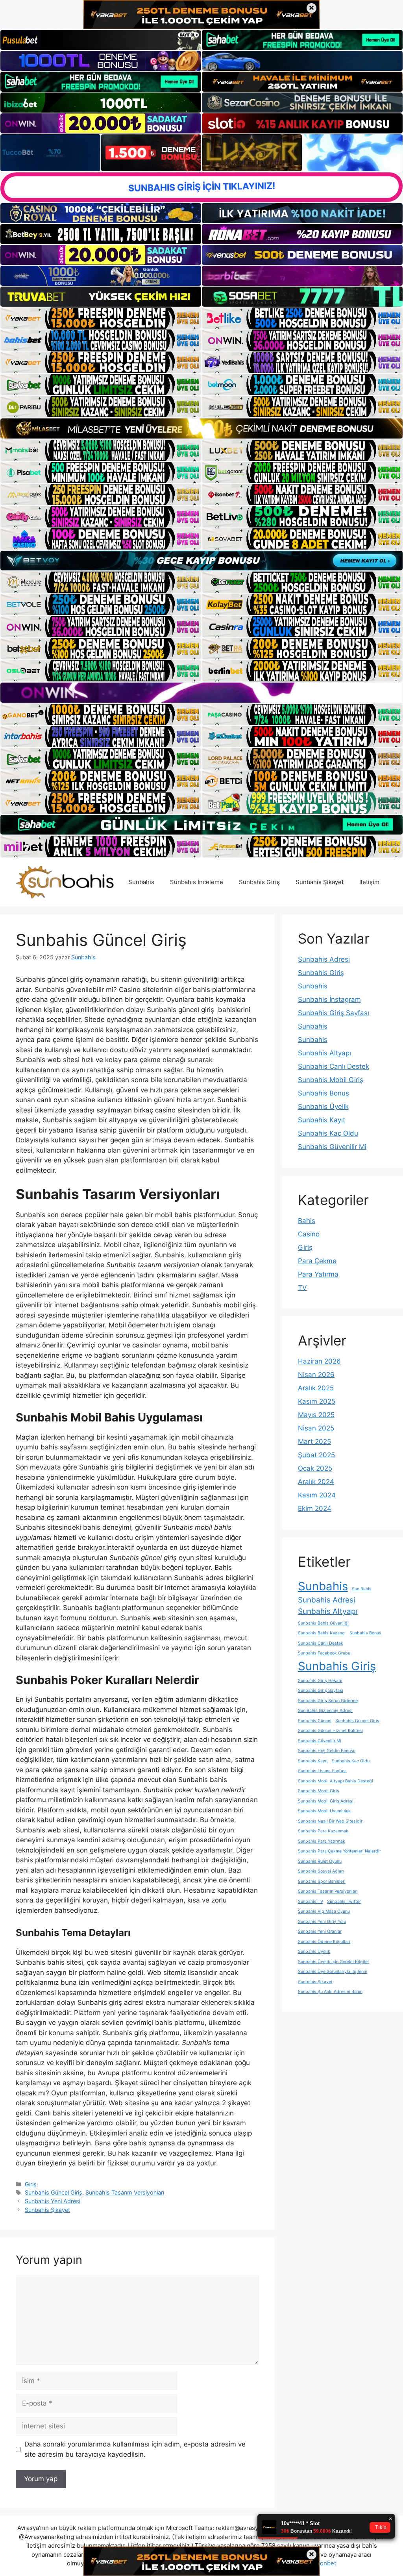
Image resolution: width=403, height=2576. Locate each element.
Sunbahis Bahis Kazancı (322, 1633)
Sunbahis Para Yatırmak (322, 1841)
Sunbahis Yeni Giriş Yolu (322, 1922)
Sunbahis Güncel (315, 1721)
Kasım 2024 (317, 1495)
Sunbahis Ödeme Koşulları (324, 1942)
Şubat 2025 (316, 1455)
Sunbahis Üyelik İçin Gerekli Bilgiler (334, 1962)
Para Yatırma (318, 1274)
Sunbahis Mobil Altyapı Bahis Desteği (336, 1781)
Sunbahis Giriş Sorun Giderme (328, 1701)
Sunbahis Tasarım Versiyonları (125, 2192)
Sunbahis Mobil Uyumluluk (324, 1811)
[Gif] (201, 428)
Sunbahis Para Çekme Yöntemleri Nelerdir (339, 1851)
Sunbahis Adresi (324, 959)
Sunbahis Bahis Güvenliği (323, 1623)
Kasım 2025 (317, 1401)
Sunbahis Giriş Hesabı (320, 1681)
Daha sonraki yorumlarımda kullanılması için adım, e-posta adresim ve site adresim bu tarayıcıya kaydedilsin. (135, 2449)
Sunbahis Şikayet (320, 882)
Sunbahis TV (311, 1901)
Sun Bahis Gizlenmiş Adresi (325, 1711)
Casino (309, 1234)
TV (302, 1288)
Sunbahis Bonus (324, 1093)
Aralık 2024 (316, 1482)
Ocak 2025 (315, 1468)
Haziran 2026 (319, 1361)
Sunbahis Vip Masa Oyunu (324, 1911)
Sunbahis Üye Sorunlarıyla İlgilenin (333, 1972)
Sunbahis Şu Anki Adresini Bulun (330, 1992)
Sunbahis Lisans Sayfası (322, 1771)
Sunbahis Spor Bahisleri (322, 1881)
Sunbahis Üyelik (323, 1107)
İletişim (369, 882)
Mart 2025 (314, 1442)
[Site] (101, 318)
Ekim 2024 (315, 1508)
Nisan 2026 (316, 1375)
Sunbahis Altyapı (324, 1053)
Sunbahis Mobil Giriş (331, 1080)
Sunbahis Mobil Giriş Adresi (326, 1801)
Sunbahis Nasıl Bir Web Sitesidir (330, 1821)
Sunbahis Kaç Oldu (328, 1133)
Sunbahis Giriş (259, 882)
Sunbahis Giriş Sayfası (334, 1013)
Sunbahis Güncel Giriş (54, 2192)
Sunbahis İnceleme (197, 882)
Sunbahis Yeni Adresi (53, 2201)
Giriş (31, 2184)
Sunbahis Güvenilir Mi (332, 1147)
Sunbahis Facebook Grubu (324, 1653)
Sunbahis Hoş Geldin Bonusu (327, 1751)
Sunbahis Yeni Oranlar (320, 1931)
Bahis (307, 1221)
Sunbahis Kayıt (322, 1120)
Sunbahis (141, 882)
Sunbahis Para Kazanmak (323, 1831)
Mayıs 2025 (316, 1415)
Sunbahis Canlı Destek (334, 1066)
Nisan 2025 (316, 1428)
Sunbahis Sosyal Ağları (321, 1871)
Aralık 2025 (316, 1388)
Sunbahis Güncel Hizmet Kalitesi (330, 1731)
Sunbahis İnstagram (329, 999)
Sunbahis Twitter (344, 1901)
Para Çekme (317, 1261)
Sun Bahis (362, 1589)
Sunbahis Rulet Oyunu (320, 1861)
